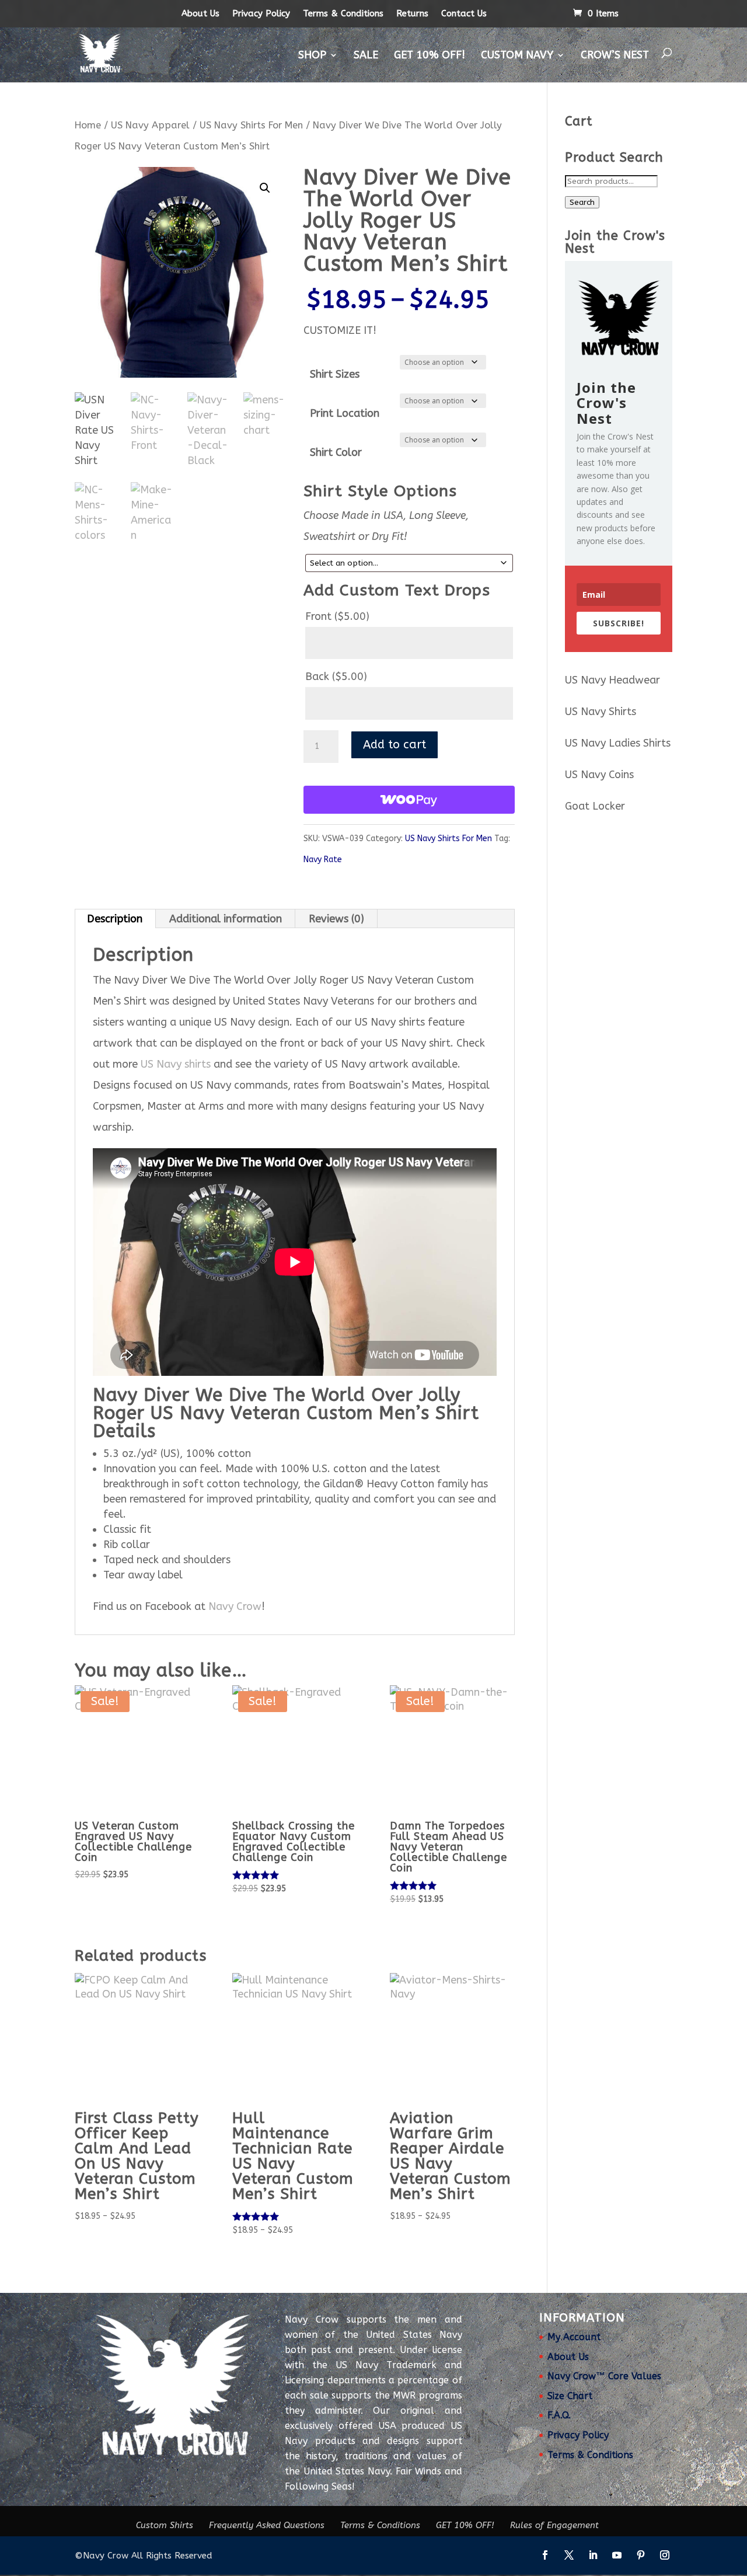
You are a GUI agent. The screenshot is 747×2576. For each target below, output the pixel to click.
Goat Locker (595, 806)
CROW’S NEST (615, 55)
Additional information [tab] (226, 919)
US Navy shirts (176, 1064)
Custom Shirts (165, 2525)
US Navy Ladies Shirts (618, 743)
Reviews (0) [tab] (336, 919)
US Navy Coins (599, 775)
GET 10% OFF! (430, 55)
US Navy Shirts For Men (251, 125)
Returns (412, 13)
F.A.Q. (559, 2415)
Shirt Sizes (335, 374)
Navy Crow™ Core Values (604, 2376)
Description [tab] (115, 919)
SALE (366, 55)
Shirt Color (336, 452)
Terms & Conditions (343, 13)
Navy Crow (235, 1606)
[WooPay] (409, 800)
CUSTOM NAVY (517, 55)
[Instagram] (665, 2556)
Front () (337, 616)
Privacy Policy (261, 13)
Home (88, 125)
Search (582, 202)
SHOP (312, 55)
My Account (574, 2337)
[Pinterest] (641, 2556)
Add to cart (395, 745)
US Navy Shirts (601, 712)
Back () (336, 677)
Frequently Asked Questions (267, 2525)
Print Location (345, 413)
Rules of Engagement (554, 2525)
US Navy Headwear (612, 680)
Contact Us (464, 13)
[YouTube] (617, 2556)
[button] (265, 188)
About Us (200, 13)
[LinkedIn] (593, 2556)
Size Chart (570, 2396)
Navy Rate (323, 860)
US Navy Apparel (150, 125)
